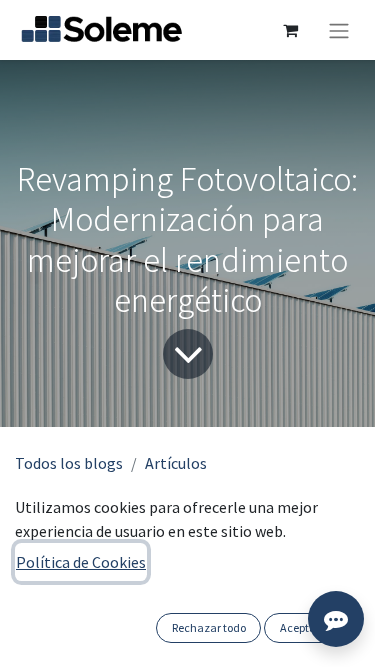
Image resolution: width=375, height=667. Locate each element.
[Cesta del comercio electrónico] (290, 30)
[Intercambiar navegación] (339, 30)
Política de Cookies (81, 562)
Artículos (176, 463)
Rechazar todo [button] (209, 627)
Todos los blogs (69, 463)
